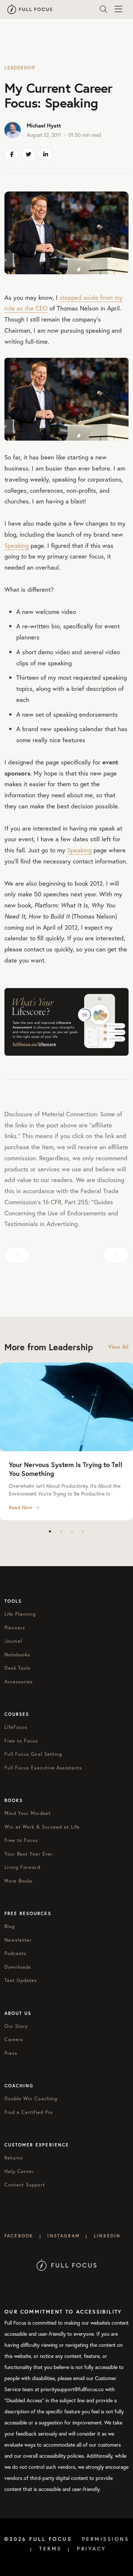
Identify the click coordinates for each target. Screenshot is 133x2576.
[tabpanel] (66, 1441)
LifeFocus (16, 1727)
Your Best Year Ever (29, 1854)
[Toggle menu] (118, 9)
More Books (18, 1881)
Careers (14, 2039)
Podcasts (15, 1953)
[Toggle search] (103, 9)
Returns (14, 2158)
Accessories (19, 1682)
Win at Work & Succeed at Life (42, 1827)
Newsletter (18, 1940)
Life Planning (20, 1614)
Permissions (106, 2539)
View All (118, 1347)
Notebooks (17, 1655)
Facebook (19, 2236)
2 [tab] (61, 1531)
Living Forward (22, 1867)
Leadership (20, 68)
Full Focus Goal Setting (33, 1754)
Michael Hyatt (44, 125)
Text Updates (21, 1980)
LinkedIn (107, 2236)
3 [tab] (72, 1531)
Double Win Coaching (31, 2099)
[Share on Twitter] (28, 155)
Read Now (21, 1507)
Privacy (92, 2549)
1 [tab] (50, 1531)
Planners (15, 1628)
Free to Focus (21, 1741)
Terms (50, 2549)
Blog (10, 1926)
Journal (13, 1641)
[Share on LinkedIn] (45, 155)
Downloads (18, 1967)
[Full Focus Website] (67, 2264)
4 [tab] (83, 1531)
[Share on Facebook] (11, 155)
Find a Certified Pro (29, 2112)
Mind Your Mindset (28, 1813)
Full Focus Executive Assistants (43, 1768)
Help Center (19, 2171)
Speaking (17, 545)
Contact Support (25, 2185)
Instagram (63, 2236)
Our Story (16, 2026)
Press (11, 2053)
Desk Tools (18, 1668)
